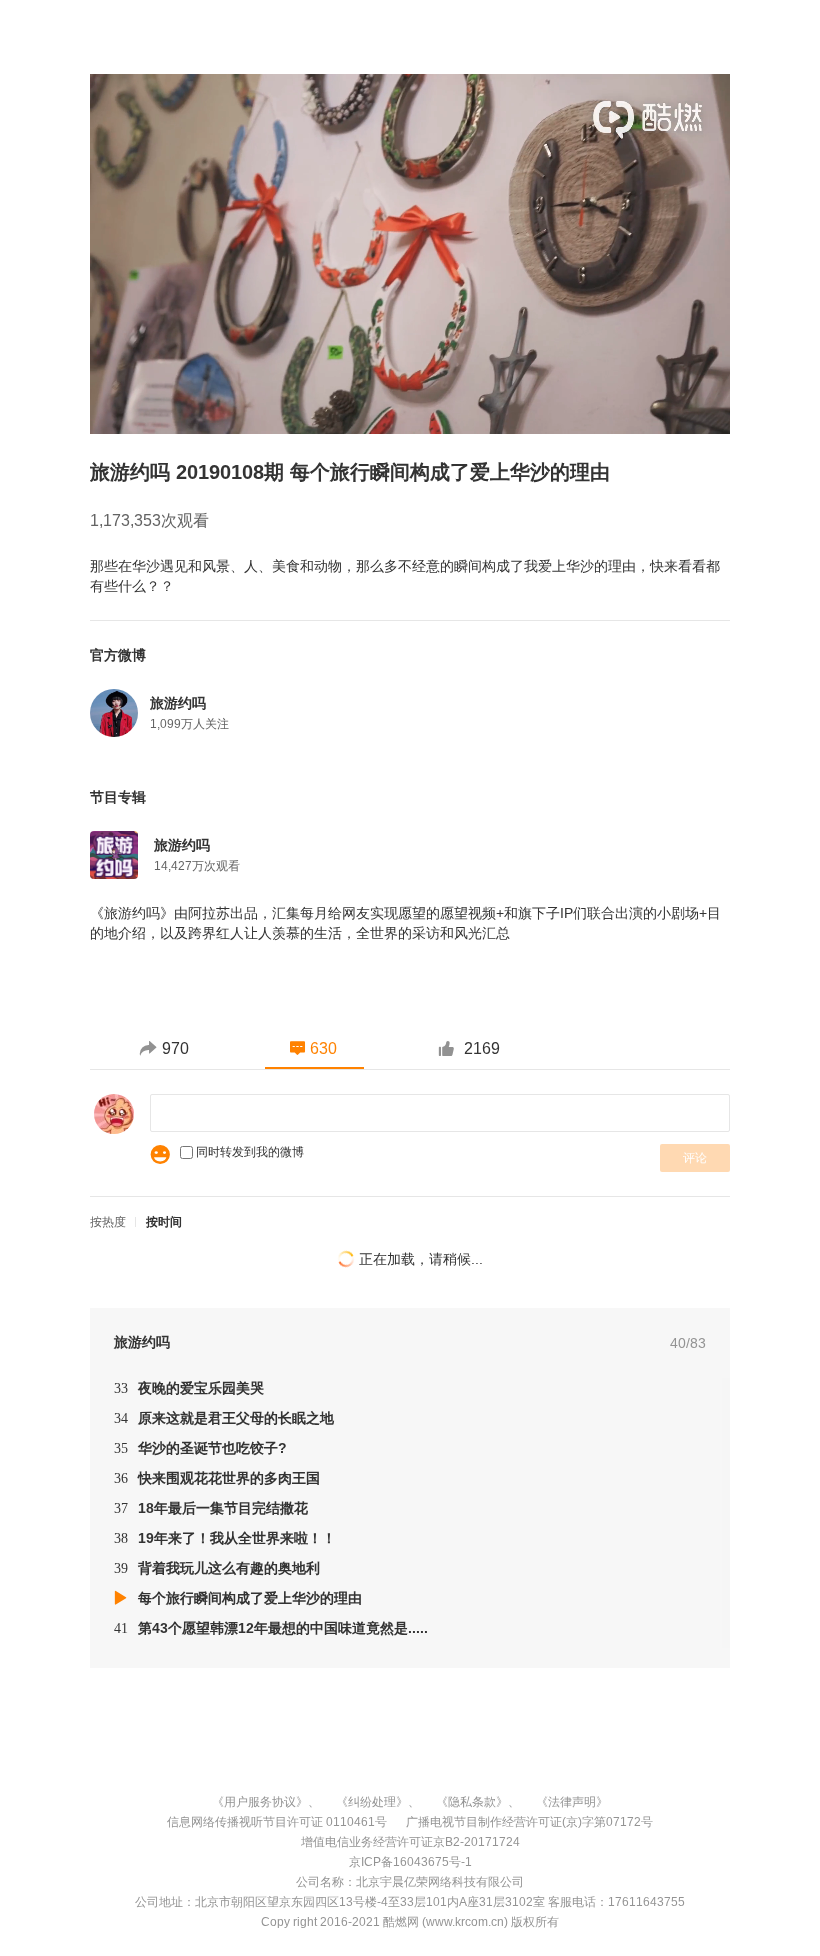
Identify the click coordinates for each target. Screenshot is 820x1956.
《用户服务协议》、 (266, 1802)
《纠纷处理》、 (378, 1802)
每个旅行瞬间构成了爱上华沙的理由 (250, 1598)
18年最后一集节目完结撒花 (211, 1508)
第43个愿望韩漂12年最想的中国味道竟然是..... (271, 1628)
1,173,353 (125, 520)
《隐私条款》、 (478, 1802)
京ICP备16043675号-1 (410, 1862)
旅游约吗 (182, 845)
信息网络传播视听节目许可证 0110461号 (277, 1822)
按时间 (164, 1222)
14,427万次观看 (197, 866)
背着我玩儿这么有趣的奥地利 (217, 1568)
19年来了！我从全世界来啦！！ (225, 1538)
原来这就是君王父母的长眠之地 (224, 1418)
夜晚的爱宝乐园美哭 (189, 1388)
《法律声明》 (572, 1802)
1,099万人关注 (189, 724)
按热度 (108, 1222)
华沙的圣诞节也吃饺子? (200, 1448)
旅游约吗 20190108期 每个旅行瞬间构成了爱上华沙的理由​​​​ (350, 472)
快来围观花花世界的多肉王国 (217, 1478)
